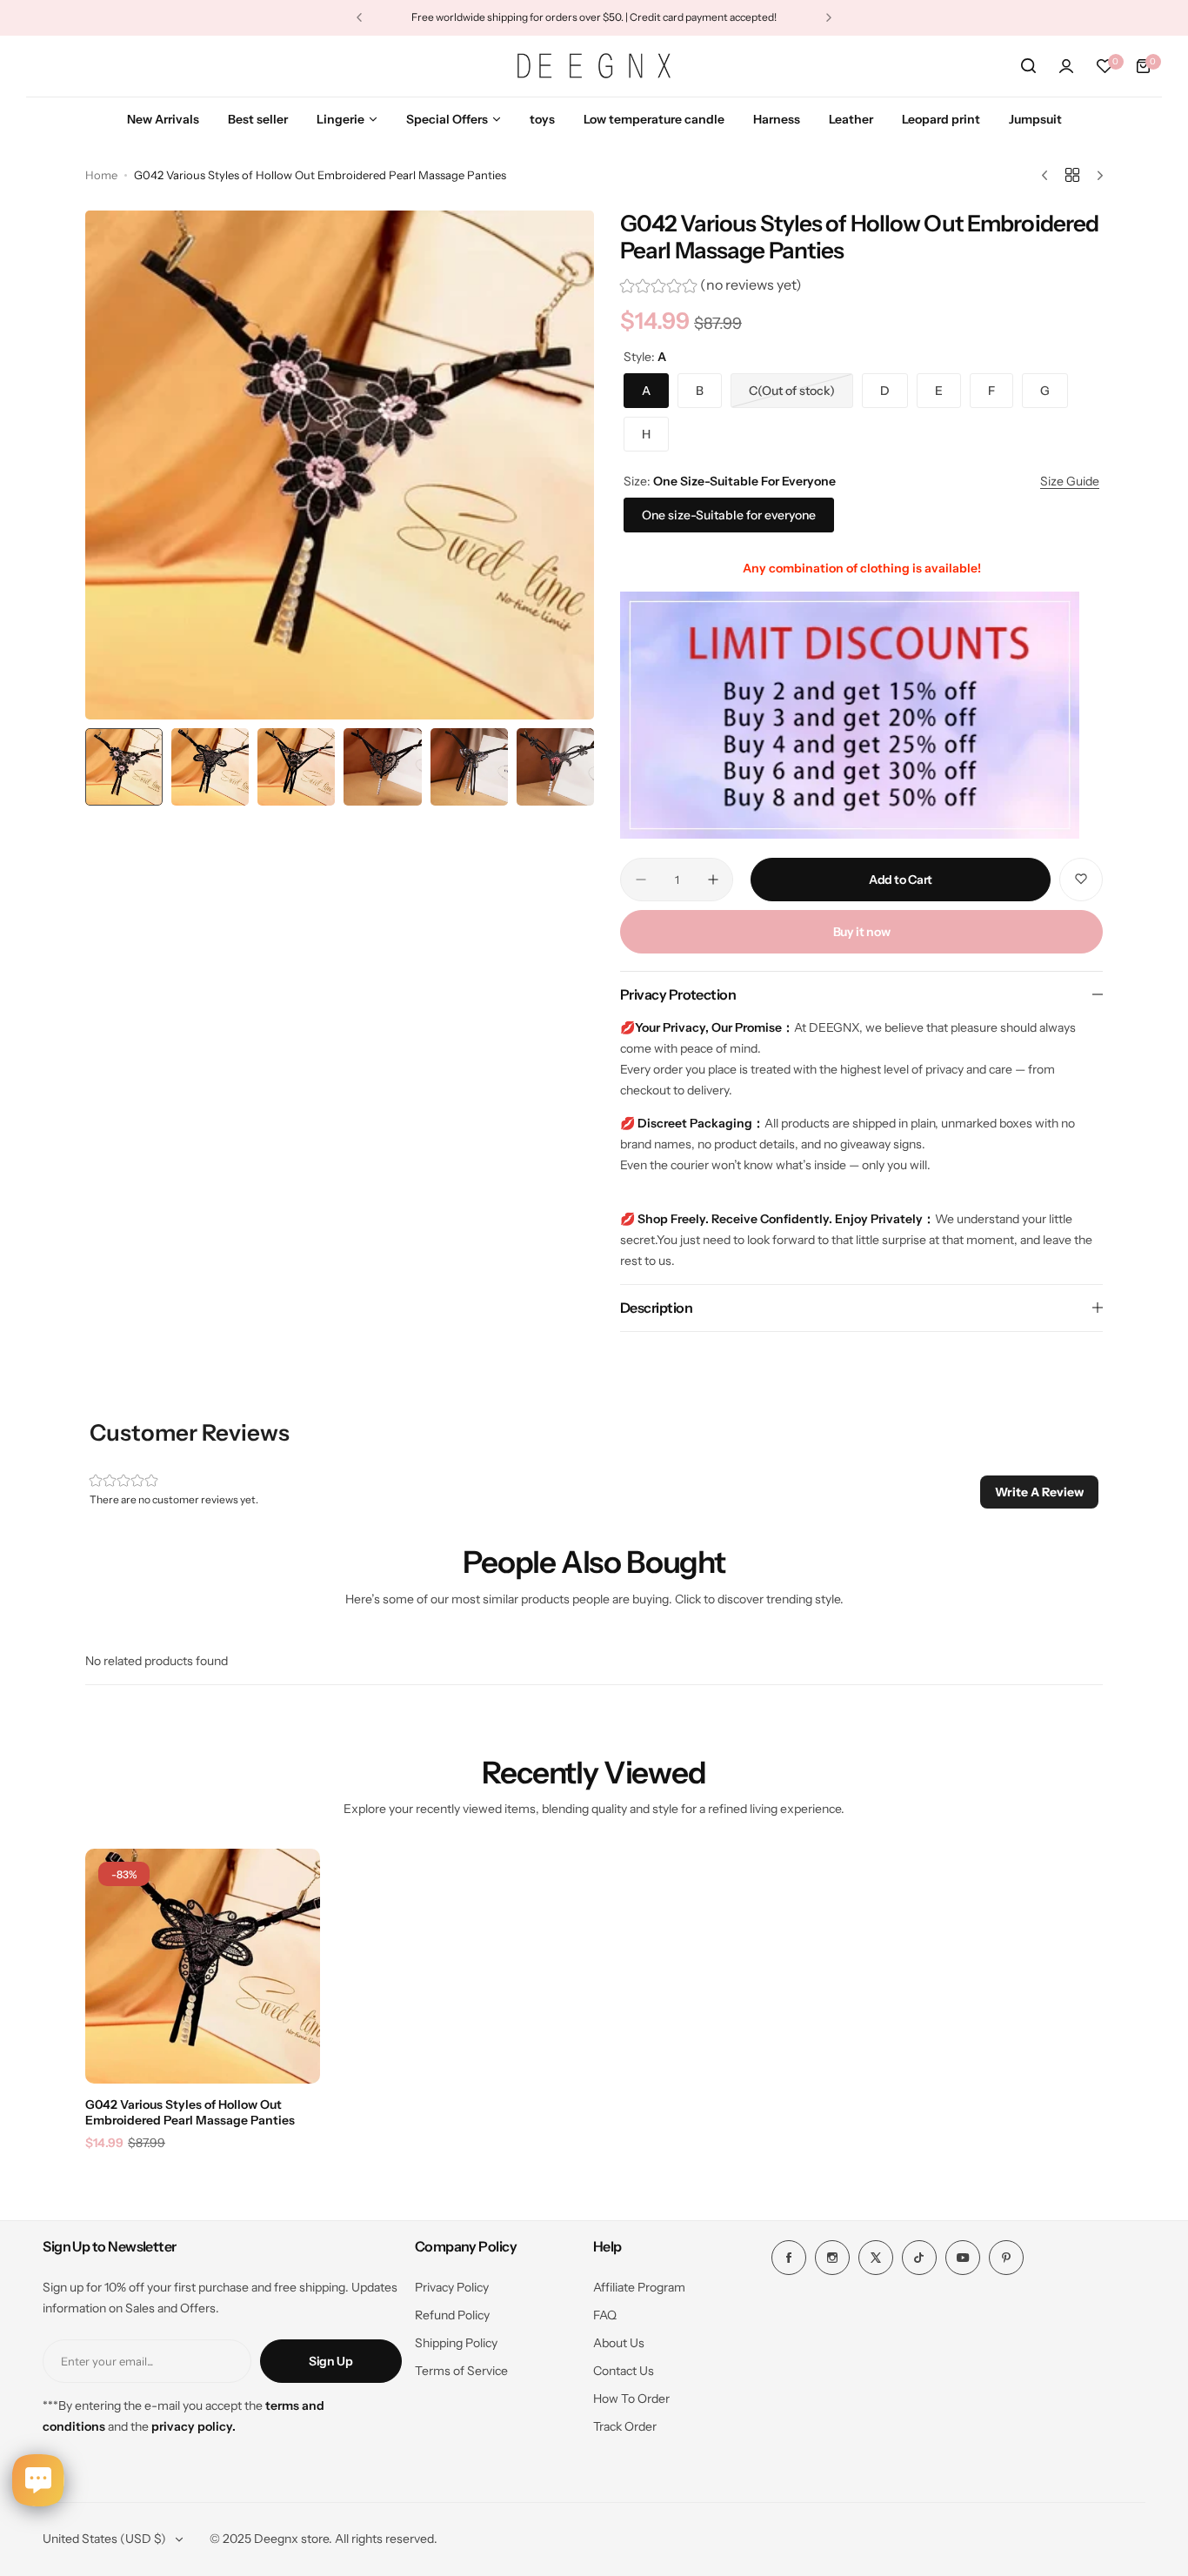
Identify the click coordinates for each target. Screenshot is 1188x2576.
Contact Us (624, 2371)
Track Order (625, 2426)
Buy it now (862, 932)
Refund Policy (452, 2315)
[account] (1066, 66)
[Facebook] (789, 2258)
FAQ (605, 2315)
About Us (619, 2343)
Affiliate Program (639, 2287)
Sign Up (331, 2361)
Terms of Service (461, 2371)
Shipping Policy (456, 2343)
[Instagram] (832, 2258)
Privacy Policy (452, 2287)
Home (101, 175)
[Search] (1028, 66)
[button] (359, 17)
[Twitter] (876, 2258)
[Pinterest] (1006, 2258)
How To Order (631, 2399)
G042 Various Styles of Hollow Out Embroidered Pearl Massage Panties (190, 2112)
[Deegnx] (594, 65)
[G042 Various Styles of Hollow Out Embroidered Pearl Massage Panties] (203, 1966)
